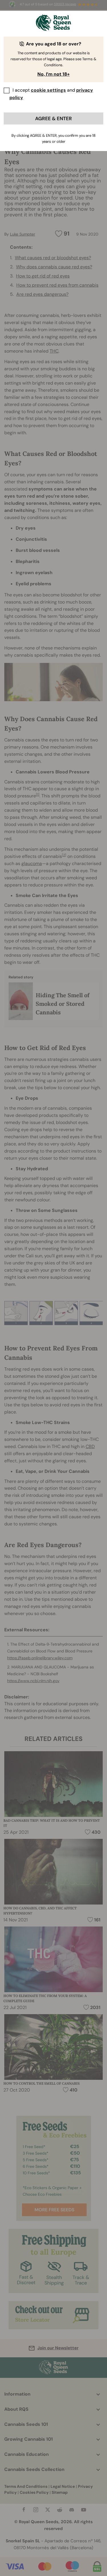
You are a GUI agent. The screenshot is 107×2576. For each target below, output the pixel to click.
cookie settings (48, 90)
